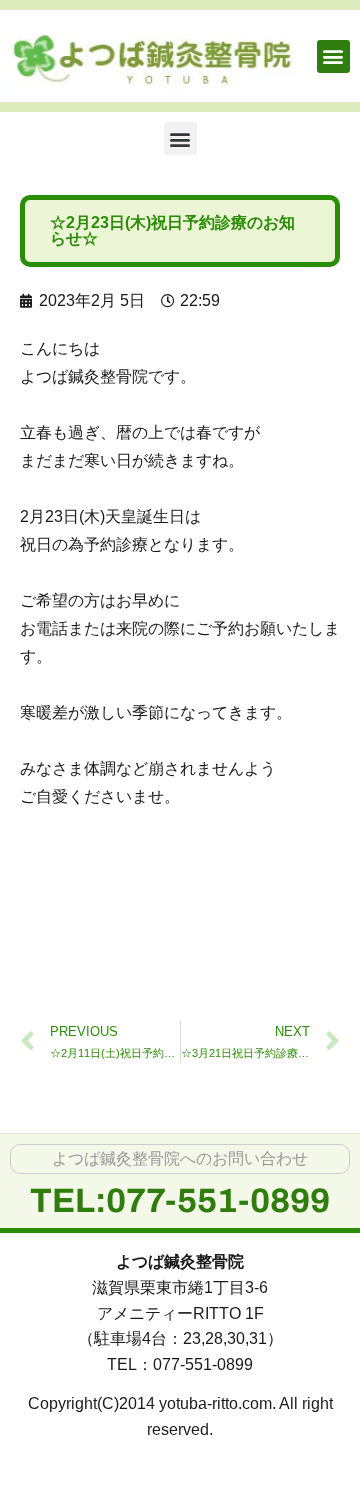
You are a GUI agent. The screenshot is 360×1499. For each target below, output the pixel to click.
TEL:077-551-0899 (180, 1200)
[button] (333, 56)
